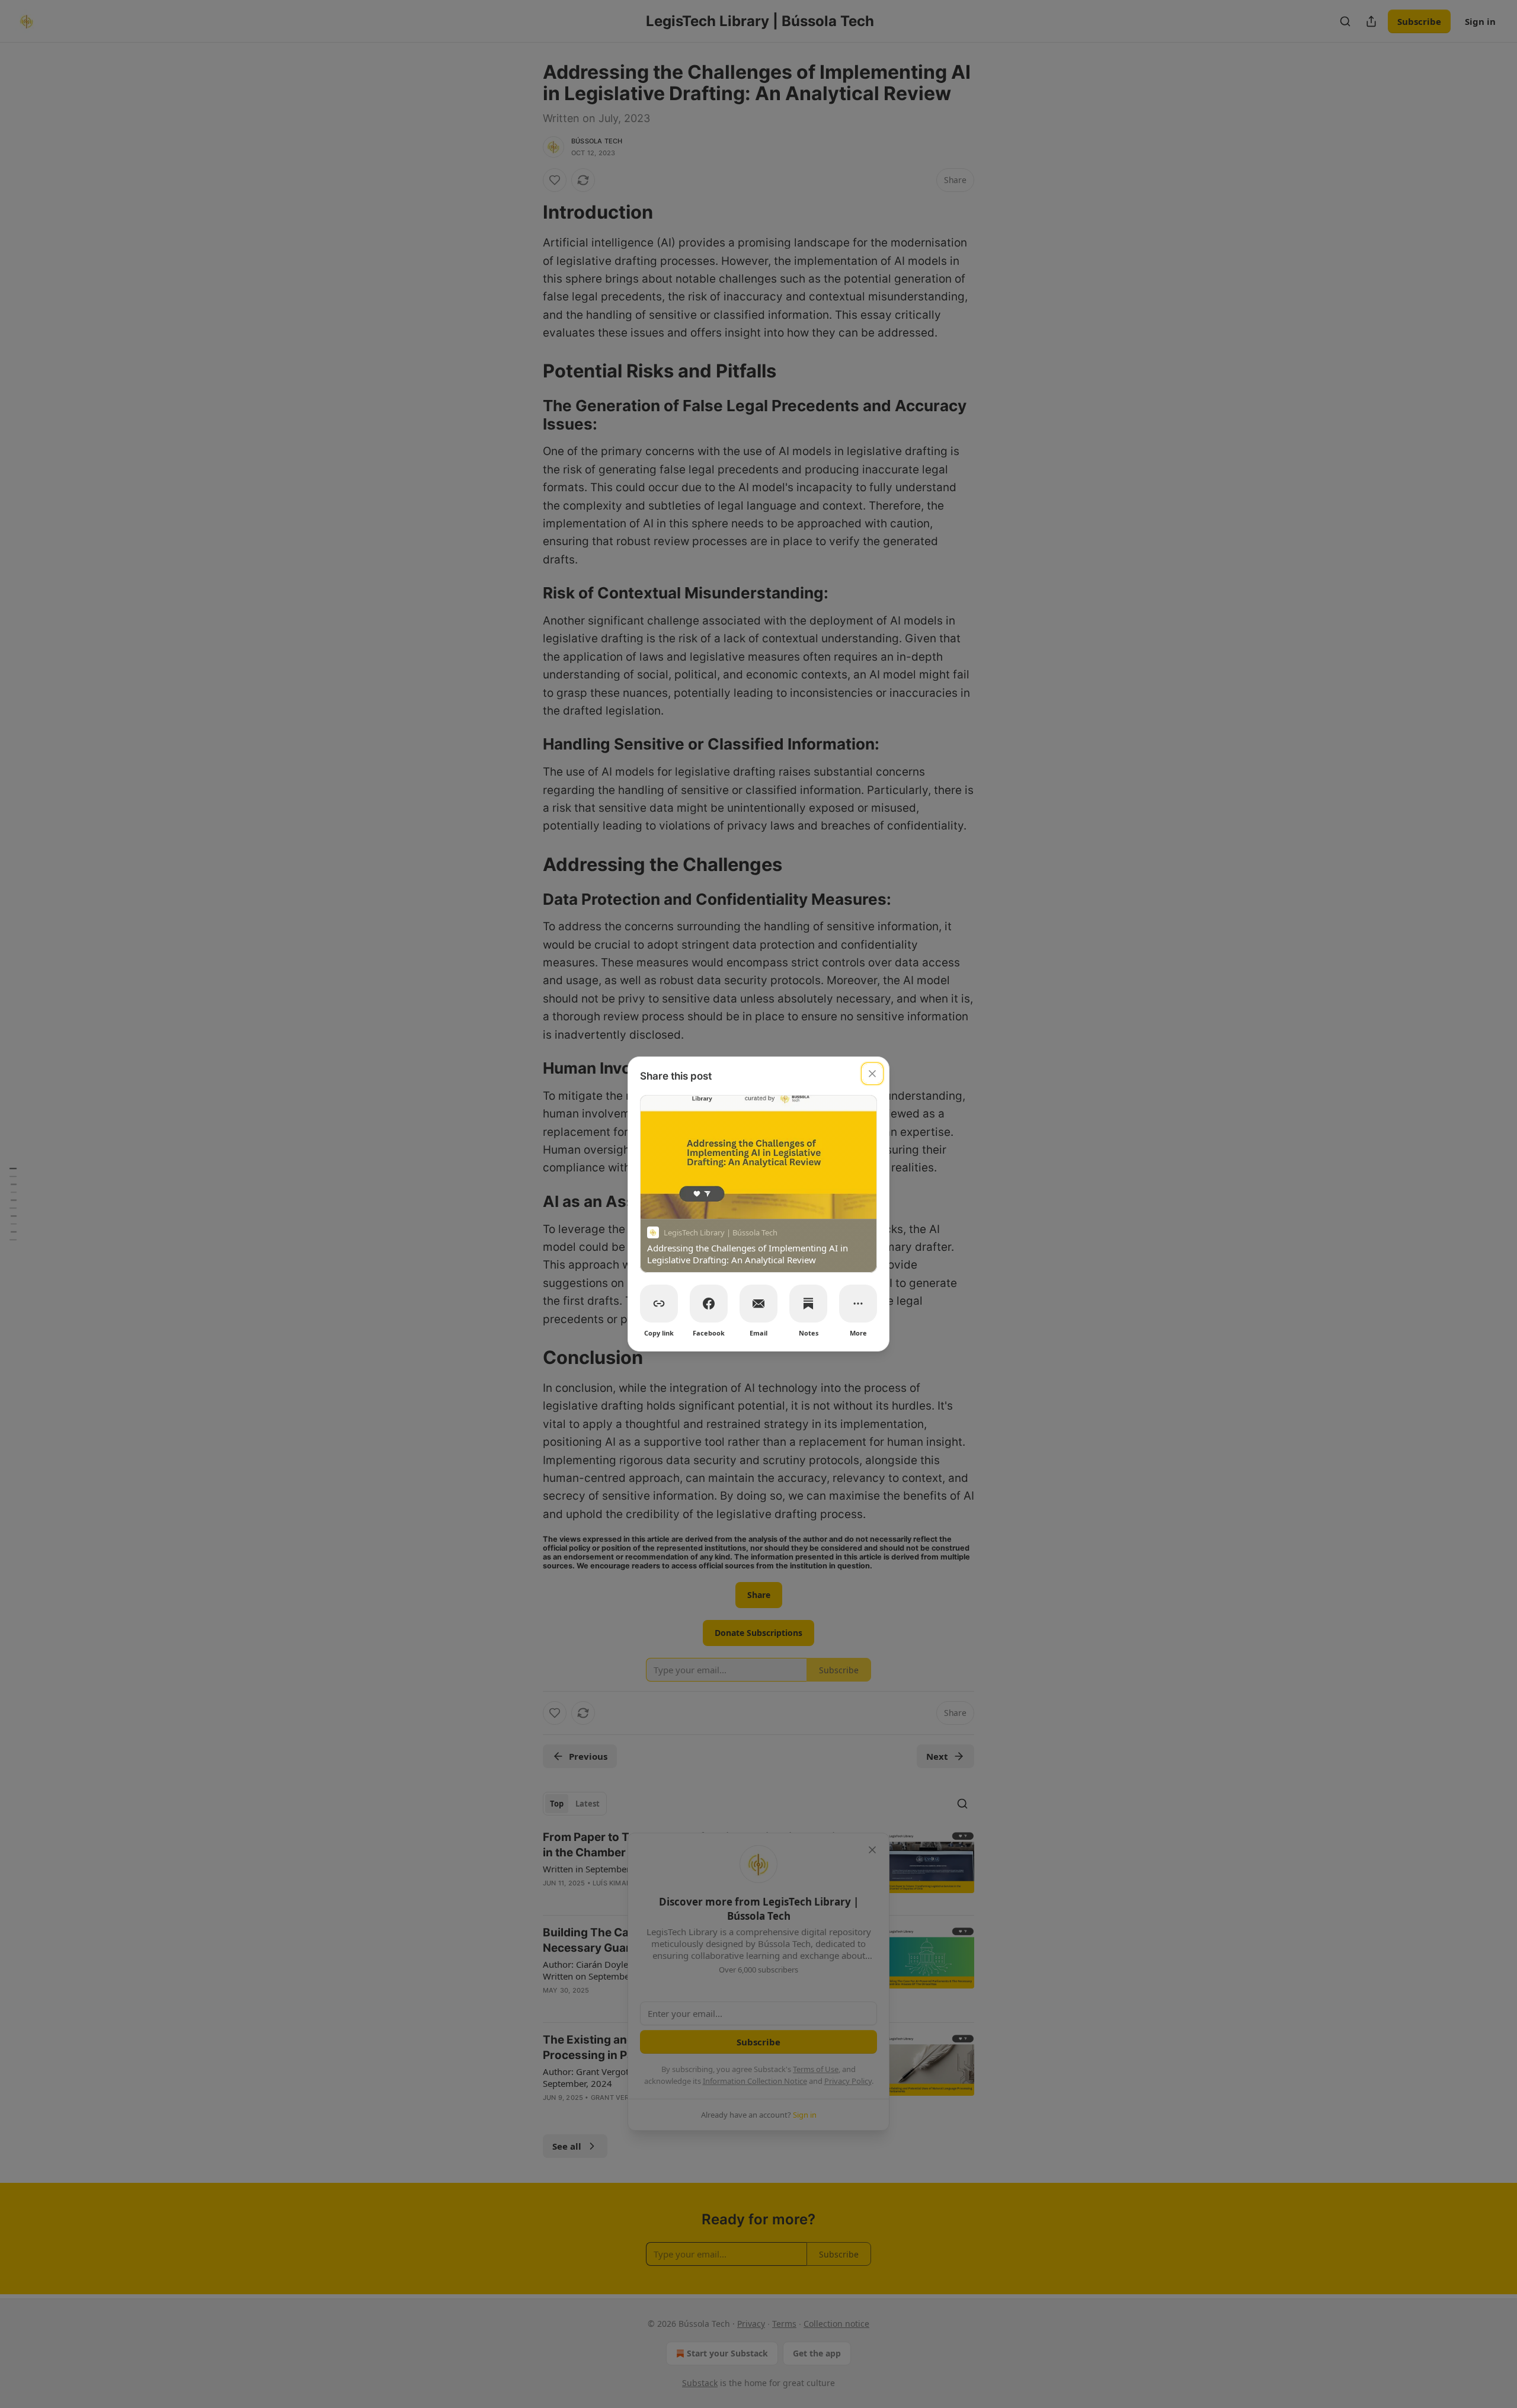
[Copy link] (659, 1304)
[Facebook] (709, 1304)
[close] (872, 1074)
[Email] (758, 1304)
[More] (858, 1304)
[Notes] (808, 1304)
